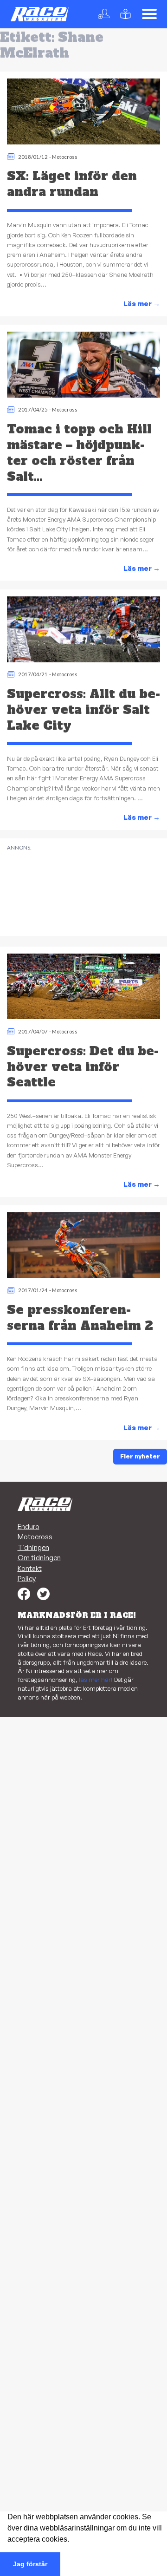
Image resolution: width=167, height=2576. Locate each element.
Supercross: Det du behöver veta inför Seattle (83, 1067)
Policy (27, 1579)
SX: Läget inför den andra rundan (72, 184)
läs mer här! (96, 1680)
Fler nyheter (140, 1456)
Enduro (29, 1527)
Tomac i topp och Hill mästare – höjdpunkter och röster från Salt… (79, 453)
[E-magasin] (127, 14)
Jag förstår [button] (30, 2564)
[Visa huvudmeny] (149, 14)
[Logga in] (106, 14)
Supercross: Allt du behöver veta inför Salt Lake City (83, 710)
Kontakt (30, 1568)
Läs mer (142, 304)
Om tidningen (39, 1558)
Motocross (65, 157)
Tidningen (33, 1547)
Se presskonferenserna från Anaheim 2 (80, 1318)
